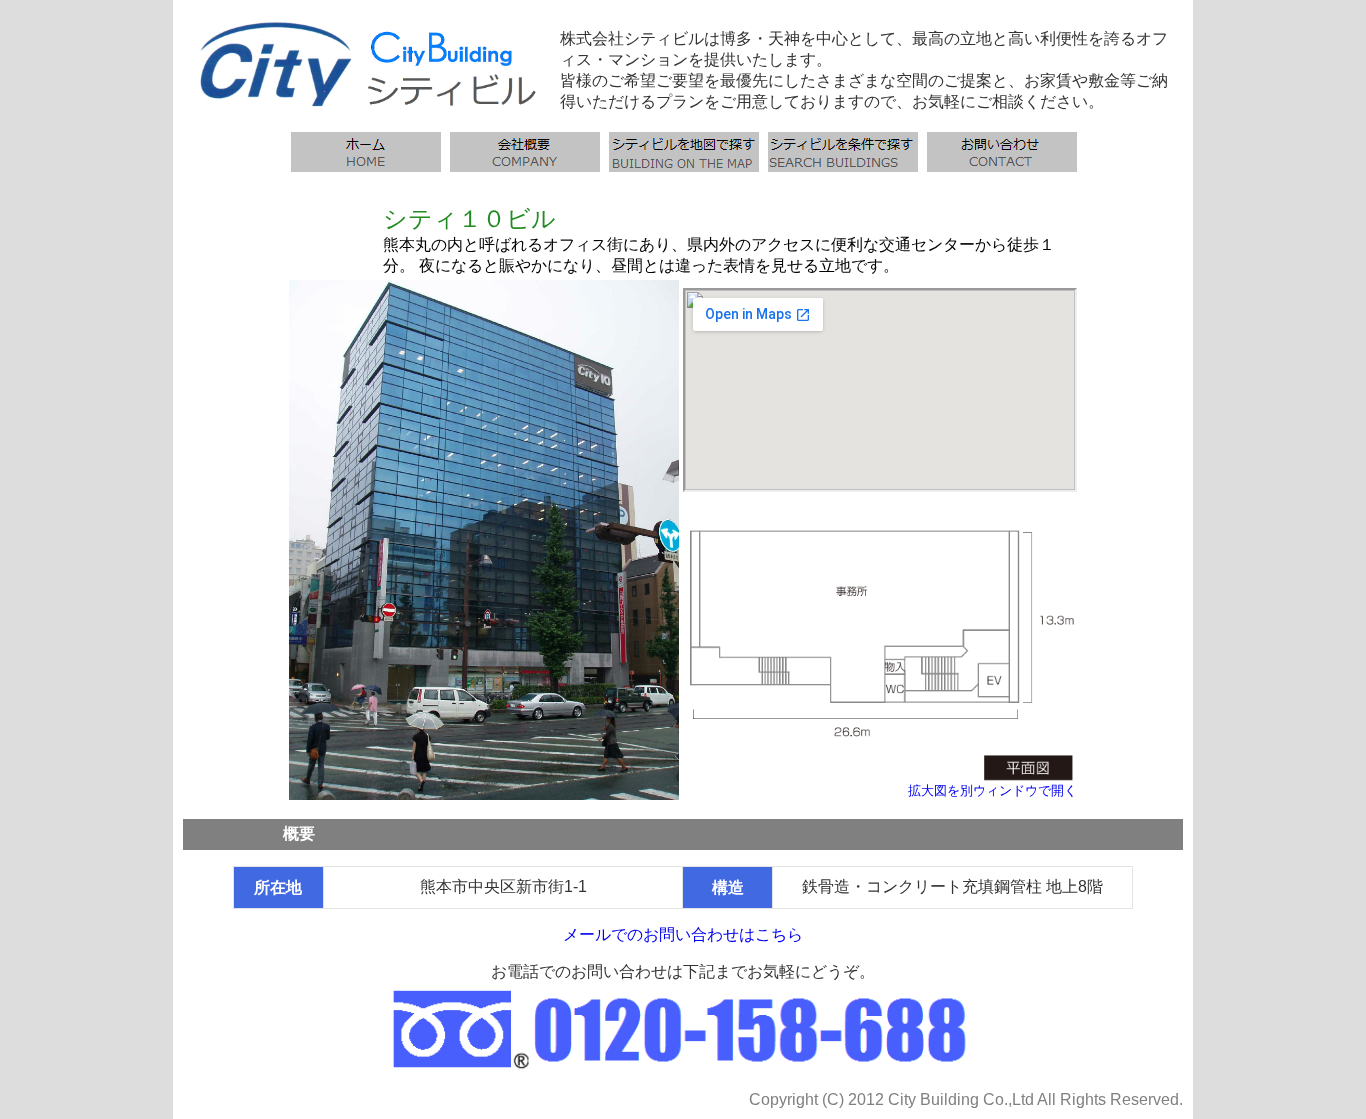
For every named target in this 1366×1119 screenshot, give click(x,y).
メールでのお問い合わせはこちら (683, 934)
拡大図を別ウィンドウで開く (992, 790)
